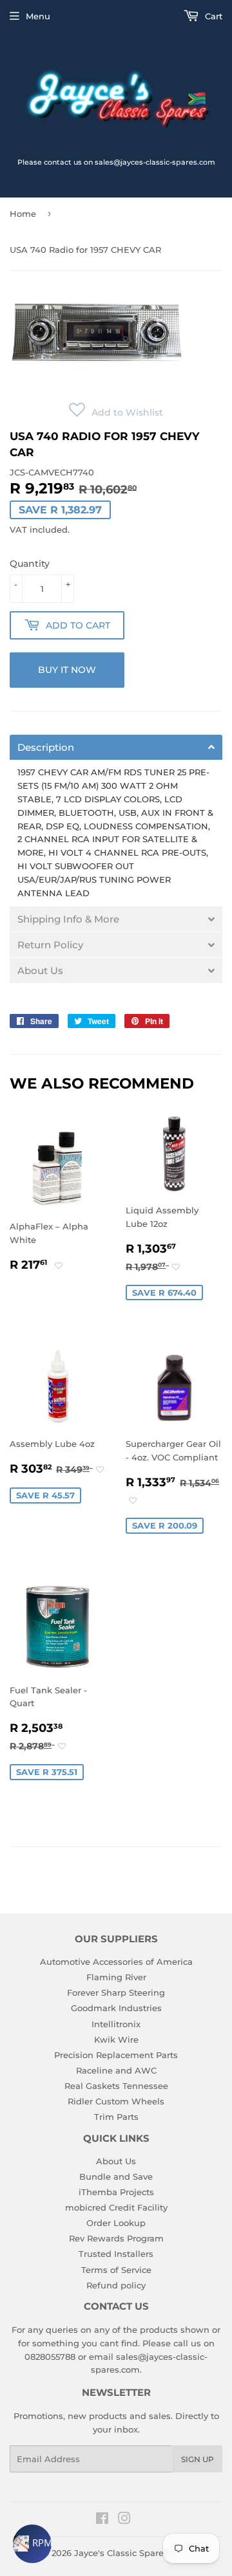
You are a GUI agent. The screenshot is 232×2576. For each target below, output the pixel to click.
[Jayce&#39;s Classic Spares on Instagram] (124, 2520)
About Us (116, 2161)
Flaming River (116, 1977)
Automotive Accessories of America (116, 1962)
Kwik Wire (116, 2039)
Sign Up (198, 2459)
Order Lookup (116, 2223)
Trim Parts (116, 2117)
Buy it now (67, 670)
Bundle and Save (116, 2176)
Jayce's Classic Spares (121, 2553)
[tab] (116, 747)
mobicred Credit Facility (116, 2207)
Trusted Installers (116, 2254)
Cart (212, 16)
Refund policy (116, 2285)
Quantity (30, 564)
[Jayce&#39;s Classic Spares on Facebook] (102, 2520)
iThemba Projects (116, 2192)
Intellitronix (116, 2024)
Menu (38, 16)
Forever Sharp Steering (116, 1992)
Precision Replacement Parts (116, 2055)
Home (23, 214)
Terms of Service (116, 2270)
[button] (116, 412)
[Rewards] (32, 2544)
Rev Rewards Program (116, 2238)
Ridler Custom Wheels (116, 2101)
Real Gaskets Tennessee (116, 2086)
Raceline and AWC (116, 2070)
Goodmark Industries (116, 2008)
